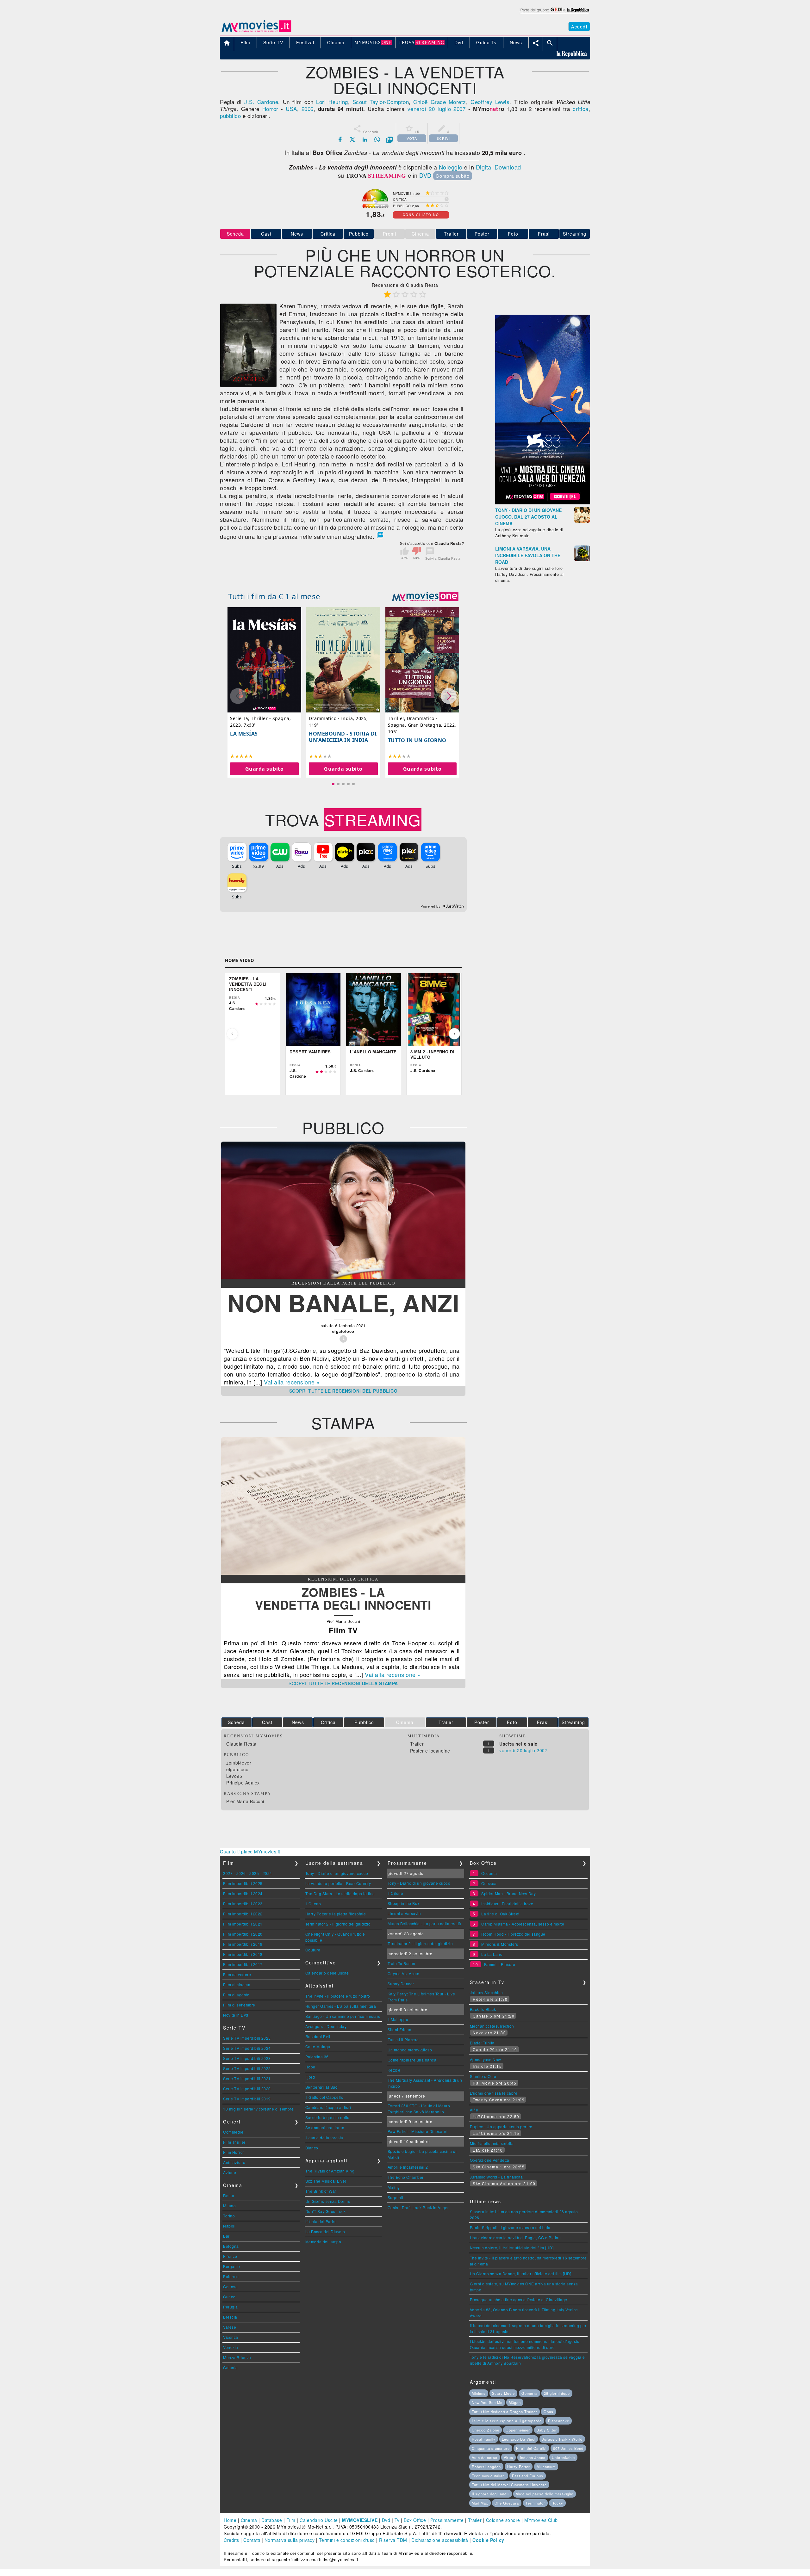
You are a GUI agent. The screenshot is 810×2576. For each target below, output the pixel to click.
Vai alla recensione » (292, 1382)
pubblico (230, 116)
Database (272, 2520)
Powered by (431, 906)
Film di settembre (239, 2005)
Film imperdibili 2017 (243, 1964)
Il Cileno (313, 1904)
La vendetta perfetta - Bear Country (338, 1883)
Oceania (489, 1873)
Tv (397, 2520)
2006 (308, 109)
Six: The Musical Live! (326, 2181)
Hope (310, 2067)
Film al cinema (237, 1984)
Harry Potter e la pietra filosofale (336, 1914)
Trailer (451, 234)
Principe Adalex (243, 1783)
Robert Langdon (486, 2467)
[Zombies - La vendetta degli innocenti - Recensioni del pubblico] (343, 1277)
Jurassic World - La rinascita (496, 2177)
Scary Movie (503, 2393)
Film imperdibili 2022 (243, 1914)
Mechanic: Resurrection (492, 2026)
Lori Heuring (332, 102)
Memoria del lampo (323, 2242)
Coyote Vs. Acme (404, 1973)
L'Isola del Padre (321, 2221)
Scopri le (343, 1391)
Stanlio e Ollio (483, 2076)
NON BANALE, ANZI (343, 1302)
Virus (508, 2457)
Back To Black (483, 2009)
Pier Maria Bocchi (245, 1801)
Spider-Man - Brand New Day (508, 1893)
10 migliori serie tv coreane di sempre (258, 2109)
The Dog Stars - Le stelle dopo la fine (340, 1893)
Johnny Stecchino (486, 1992)
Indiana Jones (533, 2457)
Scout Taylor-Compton (381, 102)
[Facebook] (340, 139)
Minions (479, 2393)
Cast (266, 234)
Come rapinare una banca (412, 2060)
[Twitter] (352, 139)
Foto (513, 234)
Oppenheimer (518, 2430)
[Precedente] (232, 1034)
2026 (241, 1873)
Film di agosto (236, 1995)
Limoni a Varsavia (404, 1913)
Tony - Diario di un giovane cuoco (337, 1873)
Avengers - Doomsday (326, 2026)
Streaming (575, 234)
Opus (548, 2412)
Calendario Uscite (319, 2520)
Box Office (415, 2520)
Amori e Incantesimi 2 (408, 2167)
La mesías (244, 734)
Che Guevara (507, 2503)
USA (291, 109)
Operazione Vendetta (490, 2160)
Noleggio (451, 167)
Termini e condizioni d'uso (347, 2540)
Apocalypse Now (486, 2059)
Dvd (386, 2520)
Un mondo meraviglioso (410, 2050)
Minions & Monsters (500, 1944)
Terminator (535, 2503)
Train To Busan (402, 1963)
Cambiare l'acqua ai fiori (328, 2107)
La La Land (492, 1954)
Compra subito (453, 176)
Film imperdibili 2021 (243, 1924)
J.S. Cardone (261, 102)
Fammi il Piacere (403, 2040)
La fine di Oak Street (500, 1914)
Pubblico (359, 234)
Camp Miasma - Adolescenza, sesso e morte (523, 1924)
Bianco (312, 2148)
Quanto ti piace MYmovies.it (250, 1852)
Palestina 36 (317, 2057)
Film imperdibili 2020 (243, 1934)
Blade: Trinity (482, 2043)
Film (291, 2520)
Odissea (489, 1883)
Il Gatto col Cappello (324, 2097)
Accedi (579, 27)
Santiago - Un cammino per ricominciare (343, 2016)
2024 (267, 1873)
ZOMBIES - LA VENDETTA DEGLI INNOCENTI (343, 1598)
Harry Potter (519, 2467)
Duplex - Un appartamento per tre (501, 2126)
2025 (254, 1873)
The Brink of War (321, 2191)
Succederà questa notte (327, 2117)
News (297, 234)
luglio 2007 (452, 109)
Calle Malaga (318, 2046)
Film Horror (234, 2152)
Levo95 (234, 1776)
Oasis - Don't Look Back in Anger (418, 2207)
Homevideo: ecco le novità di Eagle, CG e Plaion (515, 2237)
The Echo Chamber (406, 2177)
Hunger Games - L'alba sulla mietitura (341, 2006)
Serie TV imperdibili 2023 (247, 2058)
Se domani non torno (325, 2127)
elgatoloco (237, 1769)
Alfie (474, 2110)
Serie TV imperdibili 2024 (247, 2048)
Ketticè (394, 2070)
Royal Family (484, 2439)
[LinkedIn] (365, 139)
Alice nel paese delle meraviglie (545, 2494)
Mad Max (480, 2503)
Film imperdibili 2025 (243, 1883)
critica (581, 109)
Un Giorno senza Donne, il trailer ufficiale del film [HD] (521, 2274)
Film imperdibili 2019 (243, 1944)
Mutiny (394, 2187)
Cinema (249, 2520)
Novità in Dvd (236, 2015)
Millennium (546, 2467)
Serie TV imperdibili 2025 (247, 2038)
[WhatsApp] (377, 139)
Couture (313, 1950)
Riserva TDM (393, 2540)
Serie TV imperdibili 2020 (247, 2089)
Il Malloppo (398, 2019)
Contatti (252, 2540)
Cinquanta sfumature (491, 2448)
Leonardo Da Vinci (519, 2439)
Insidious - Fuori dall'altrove (507, 1904)
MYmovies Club (541, 2520)
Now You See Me (487, 2402)
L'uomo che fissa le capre (494, 2093)
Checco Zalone (486, 2430)
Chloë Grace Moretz (440, 102)
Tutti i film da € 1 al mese (274, 596)
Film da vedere (237, 1974)
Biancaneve (559, 2421)
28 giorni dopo (557, 2393)
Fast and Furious (528, 2476)
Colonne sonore (503, 2520)
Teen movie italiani (489, 2476)
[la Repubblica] (555, 14)
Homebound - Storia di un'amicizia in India (343, 737)
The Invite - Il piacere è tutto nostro (338, 1996)
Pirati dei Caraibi (531, 2448)
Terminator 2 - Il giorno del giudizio (338, 1924)
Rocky (557, 2503)
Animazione (234, 2162)
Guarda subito (265, 769)
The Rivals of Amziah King (330, 2171)
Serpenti (396, 2197)
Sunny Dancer (401, 1984)
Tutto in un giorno (417, 740)
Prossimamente (447, 2520)
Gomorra (530, 2393)
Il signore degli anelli (491, 2494)
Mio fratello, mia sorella (492, 2143)
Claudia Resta (241, 1744)
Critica (328, 234)
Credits (231, 2540)
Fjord (310, 2077)
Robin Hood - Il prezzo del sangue (513, 1934)
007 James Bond (568, 2448)
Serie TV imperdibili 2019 (247, 2099)
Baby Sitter (547, 2430)
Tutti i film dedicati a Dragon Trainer (505, 2412)
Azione (230, 2172)
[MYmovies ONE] (425, 596)
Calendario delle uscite (327, 1973)
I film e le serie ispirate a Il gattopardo (507, 2421)
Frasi (544, 234)
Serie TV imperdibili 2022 (247, 2068)
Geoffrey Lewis (490, 102)
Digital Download (498, 167)
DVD (425, 175)
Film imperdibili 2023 (243, 1904)
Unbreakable (563, 2457)
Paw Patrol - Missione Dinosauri (418, 2131)
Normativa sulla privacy (290, 2540)
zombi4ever (239, 1763)
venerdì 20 (421, 109)
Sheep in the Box (404, 1903)
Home (230, 2520)
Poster (482, 234)
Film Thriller (234, 2142)
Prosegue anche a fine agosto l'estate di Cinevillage (519, 2299)
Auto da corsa (485, 2457)
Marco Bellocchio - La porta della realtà (424, 1923)
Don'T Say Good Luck (326, 2211)
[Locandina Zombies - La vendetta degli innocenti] (248, 385)
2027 (228, 1873)
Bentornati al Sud (322, 2087)
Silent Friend (400, 2029)
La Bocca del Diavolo (325, 2231)
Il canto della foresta (324, 2138)
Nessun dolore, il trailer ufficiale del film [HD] (512, 2248)
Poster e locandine (430, 1751)
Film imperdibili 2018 (243, 1954)
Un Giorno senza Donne (328, 2201)
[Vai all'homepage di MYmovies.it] (256, 32)
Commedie (233, 2132)
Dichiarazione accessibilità (440, 2540)
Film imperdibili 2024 (243, 1893)
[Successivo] (454, 1034)
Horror (270, 109)
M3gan (515, 2402)
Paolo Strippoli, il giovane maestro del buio (510, 2227)
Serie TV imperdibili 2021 (247, 2078)
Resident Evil (318, 2036)
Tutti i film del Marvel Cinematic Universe (509, 2485)
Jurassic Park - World (562, 2439)
